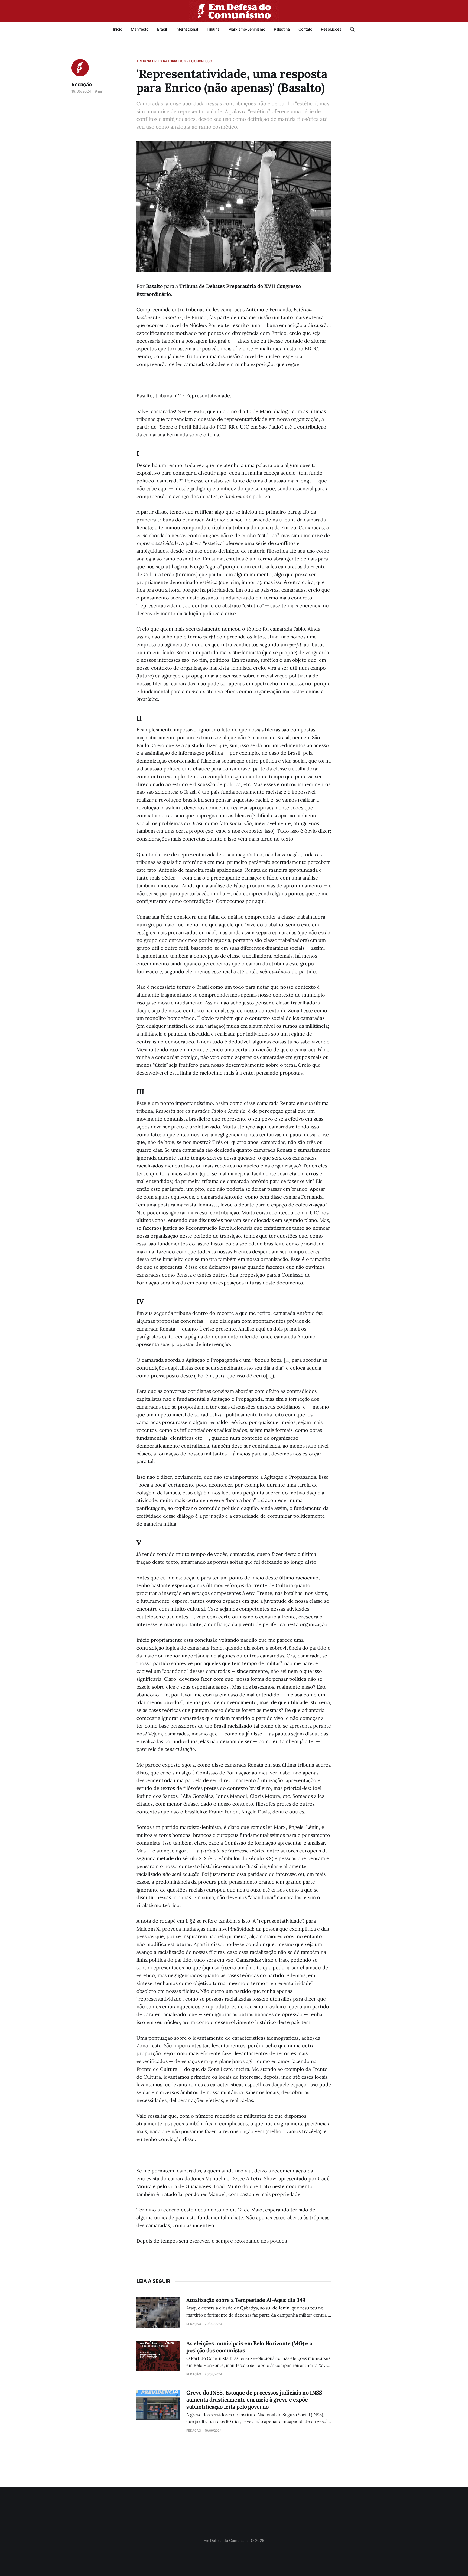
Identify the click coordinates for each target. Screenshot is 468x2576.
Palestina (282, 29)
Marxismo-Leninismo (247, 29)
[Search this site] (352, 29)
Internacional (187, 29)
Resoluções (331, 29)
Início (118, 29)
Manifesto (140, 29)
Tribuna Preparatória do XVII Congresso (174, 61)
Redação (82, 84)
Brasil (162, 29)
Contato (305, 29)
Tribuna (213, 29)
